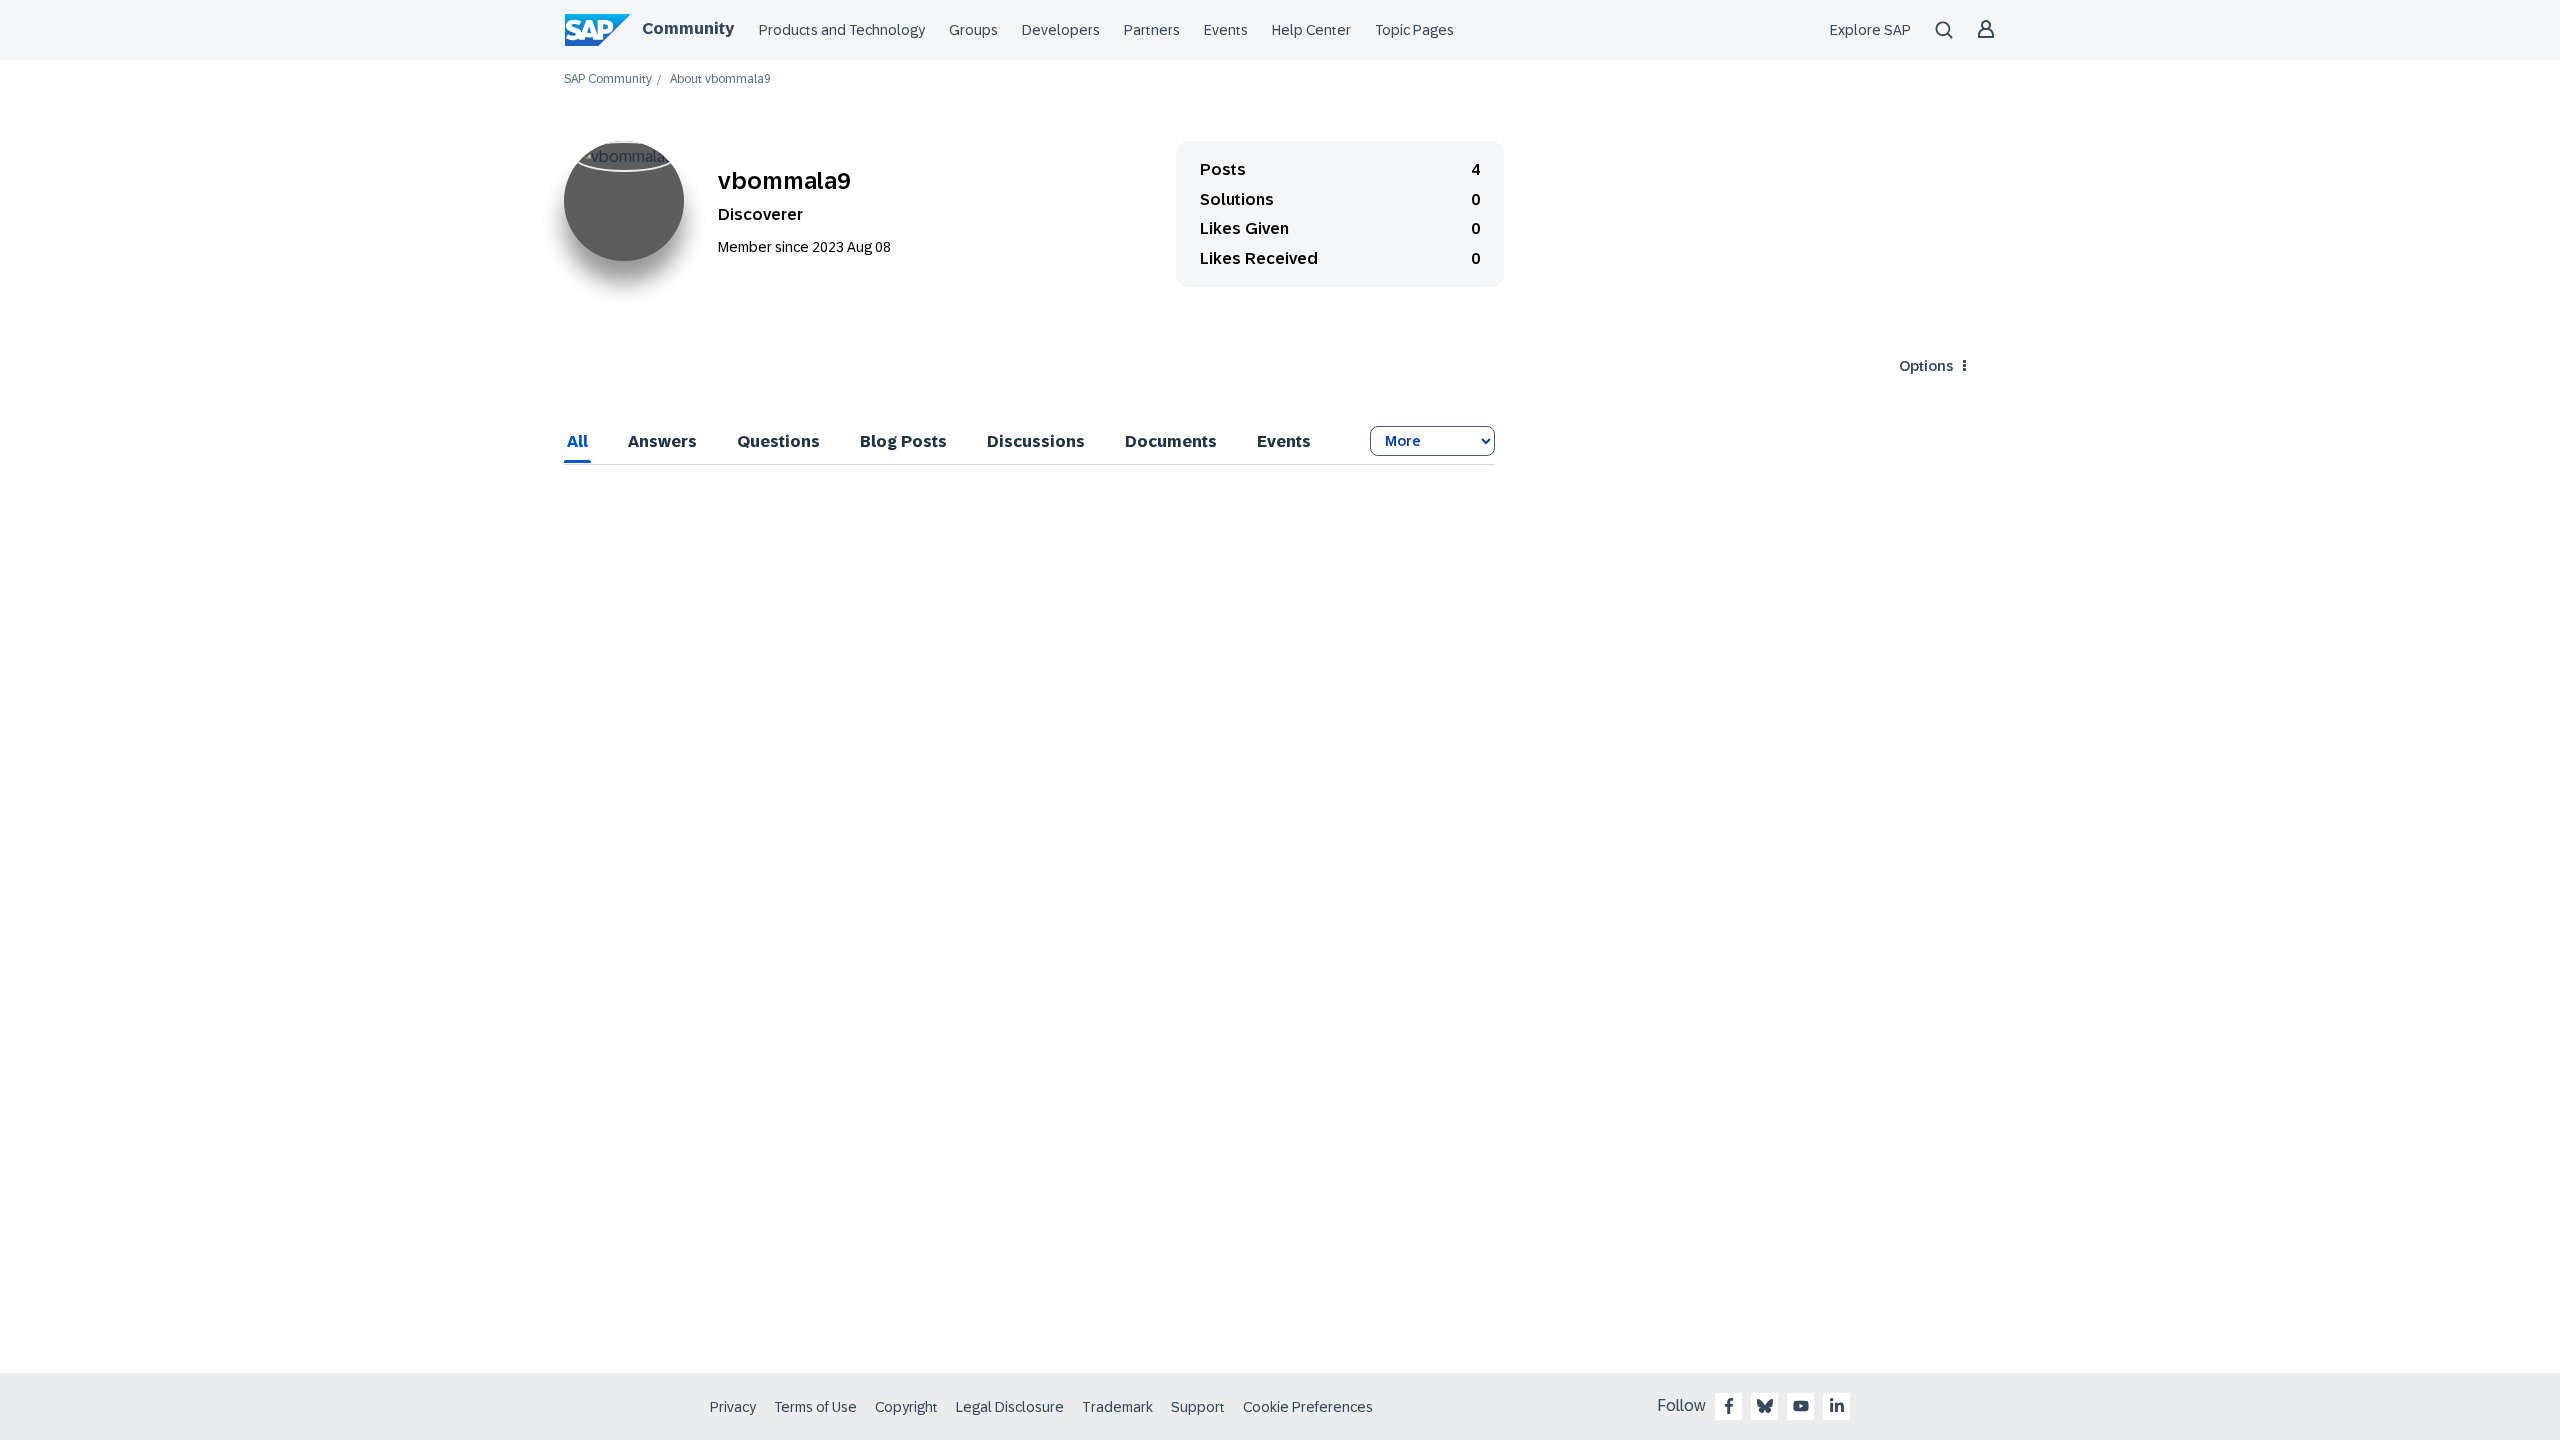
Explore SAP (1870, 30)
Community (688, 28)
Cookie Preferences (1308, 1407)
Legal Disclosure (1010, 1407)
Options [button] (1926, 366)
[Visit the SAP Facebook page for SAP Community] (1729, 1406)
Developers (1061, 30)
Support (1198, 1407)
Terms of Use (815, 1407)
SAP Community (608, 79)
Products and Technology (842, 30)
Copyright (906, 1407)
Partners (1152, 30)
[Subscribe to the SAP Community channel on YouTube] (1801, 1406)
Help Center (1311, 30)
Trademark (1117, 1407)
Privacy (733, 1407)
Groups (973, 30)
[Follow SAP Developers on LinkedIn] (1837, 1406)
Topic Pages (1414, 30)
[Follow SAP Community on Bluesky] (1765, 1406)
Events (1226, 30)
